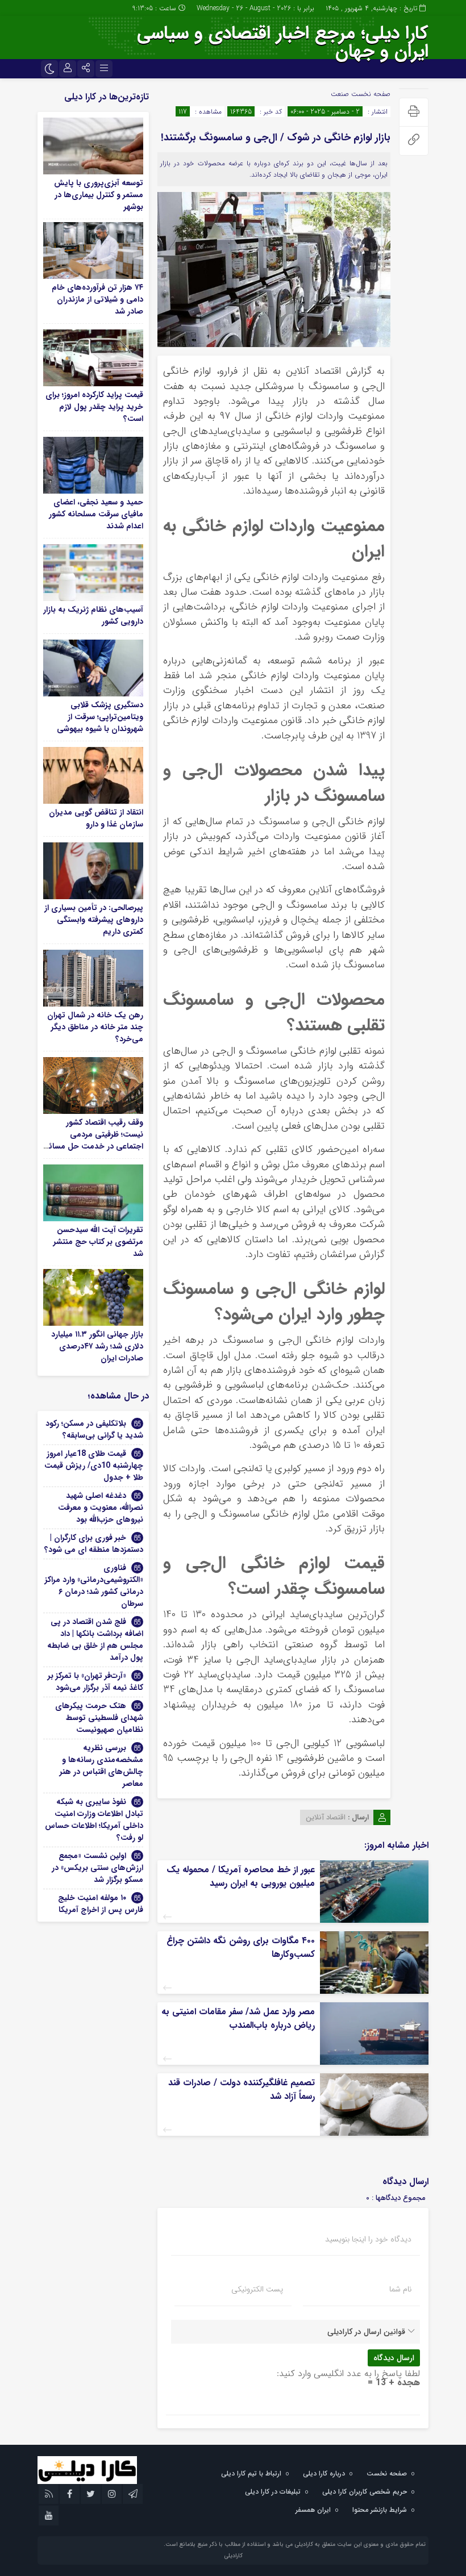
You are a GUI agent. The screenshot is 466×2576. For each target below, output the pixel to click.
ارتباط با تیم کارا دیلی (251, 2473)
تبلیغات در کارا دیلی (273, 2492)
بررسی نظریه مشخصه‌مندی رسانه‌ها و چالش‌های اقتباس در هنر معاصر (101, 1766)
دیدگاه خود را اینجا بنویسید (368, 2239)
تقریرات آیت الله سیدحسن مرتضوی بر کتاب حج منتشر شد (98, 1242)
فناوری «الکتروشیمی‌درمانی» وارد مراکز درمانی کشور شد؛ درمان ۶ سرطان (94, 1586)
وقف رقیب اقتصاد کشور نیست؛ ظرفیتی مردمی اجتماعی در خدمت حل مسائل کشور (93, 1140)
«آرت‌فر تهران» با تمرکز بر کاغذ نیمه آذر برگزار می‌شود (95, 1682)
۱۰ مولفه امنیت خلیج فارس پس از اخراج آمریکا (100, 1904)
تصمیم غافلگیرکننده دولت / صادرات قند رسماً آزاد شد (242, 2089)
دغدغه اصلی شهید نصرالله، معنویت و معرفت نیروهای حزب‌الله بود (101, 1508)
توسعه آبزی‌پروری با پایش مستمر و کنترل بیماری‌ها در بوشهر (99, 195)
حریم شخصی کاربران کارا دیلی (365, 2492)
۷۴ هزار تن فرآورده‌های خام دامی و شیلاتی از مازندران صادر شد (97, 299)
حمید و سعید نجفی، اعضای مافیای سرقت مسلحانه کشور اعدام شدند (96, 514)
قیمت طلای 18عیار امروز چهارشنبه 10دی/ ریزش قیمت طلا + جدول (94, 1466)
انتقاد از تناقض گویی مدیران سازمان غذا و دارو (96, 818)
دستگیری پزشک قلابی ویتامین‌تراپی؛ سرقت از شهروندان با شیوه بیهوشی (100, 717)
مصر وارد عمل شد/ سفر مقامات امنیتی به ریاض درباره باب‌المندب (238, 2018)
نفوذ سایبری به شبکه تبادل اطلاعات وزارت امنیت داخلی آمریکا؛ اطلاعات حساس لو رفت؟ (94, 1820)
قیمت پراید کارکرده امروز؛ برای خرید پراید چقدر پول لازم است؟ (94, 407)
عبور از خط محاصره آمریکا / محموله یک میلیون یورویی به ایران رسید (241, 1876)
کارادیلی (233, 2556)
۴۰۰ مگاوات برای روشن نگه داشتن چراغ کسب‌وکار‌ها (241, 1947)
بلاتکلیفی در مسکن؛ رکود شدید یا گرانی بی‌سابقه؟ (94, 1429)
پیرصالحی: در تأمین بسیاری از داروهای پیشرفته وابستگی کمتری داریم (94, 920)
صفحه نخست (370, 94)
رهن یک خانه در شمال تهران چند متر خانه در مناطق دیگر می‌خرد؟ (95, 1027)
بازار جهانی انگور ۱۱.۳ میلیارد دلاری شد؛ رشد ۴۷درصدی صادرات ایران (97, 1346)
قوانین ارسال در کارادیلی (366, 2332)
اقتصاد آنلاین (326, 1817)
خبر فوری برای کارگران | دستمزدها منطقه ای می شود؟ (94, 1544)
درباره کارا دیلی (324, 2473)
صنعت (340, 94)
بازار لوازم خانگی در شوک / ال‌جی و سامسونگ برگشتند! (276, 137)
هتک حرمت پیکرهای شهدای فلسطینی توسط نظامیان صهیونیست (99, 1718)
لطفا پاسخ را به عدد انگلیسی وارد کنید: (348, 2373)
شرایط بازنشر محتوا (380, 2510)
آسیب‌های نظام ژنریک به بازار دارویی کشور (93, 615)
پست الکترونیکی (257, 2289)
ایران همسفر (313, 2510)
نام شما (400, 2289)
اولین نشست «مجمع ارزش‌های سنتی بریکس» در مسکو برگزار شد (97, 1868)
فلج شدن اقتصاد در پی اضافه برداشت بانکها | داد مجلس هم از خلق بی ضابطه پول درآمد (95, 1640)
